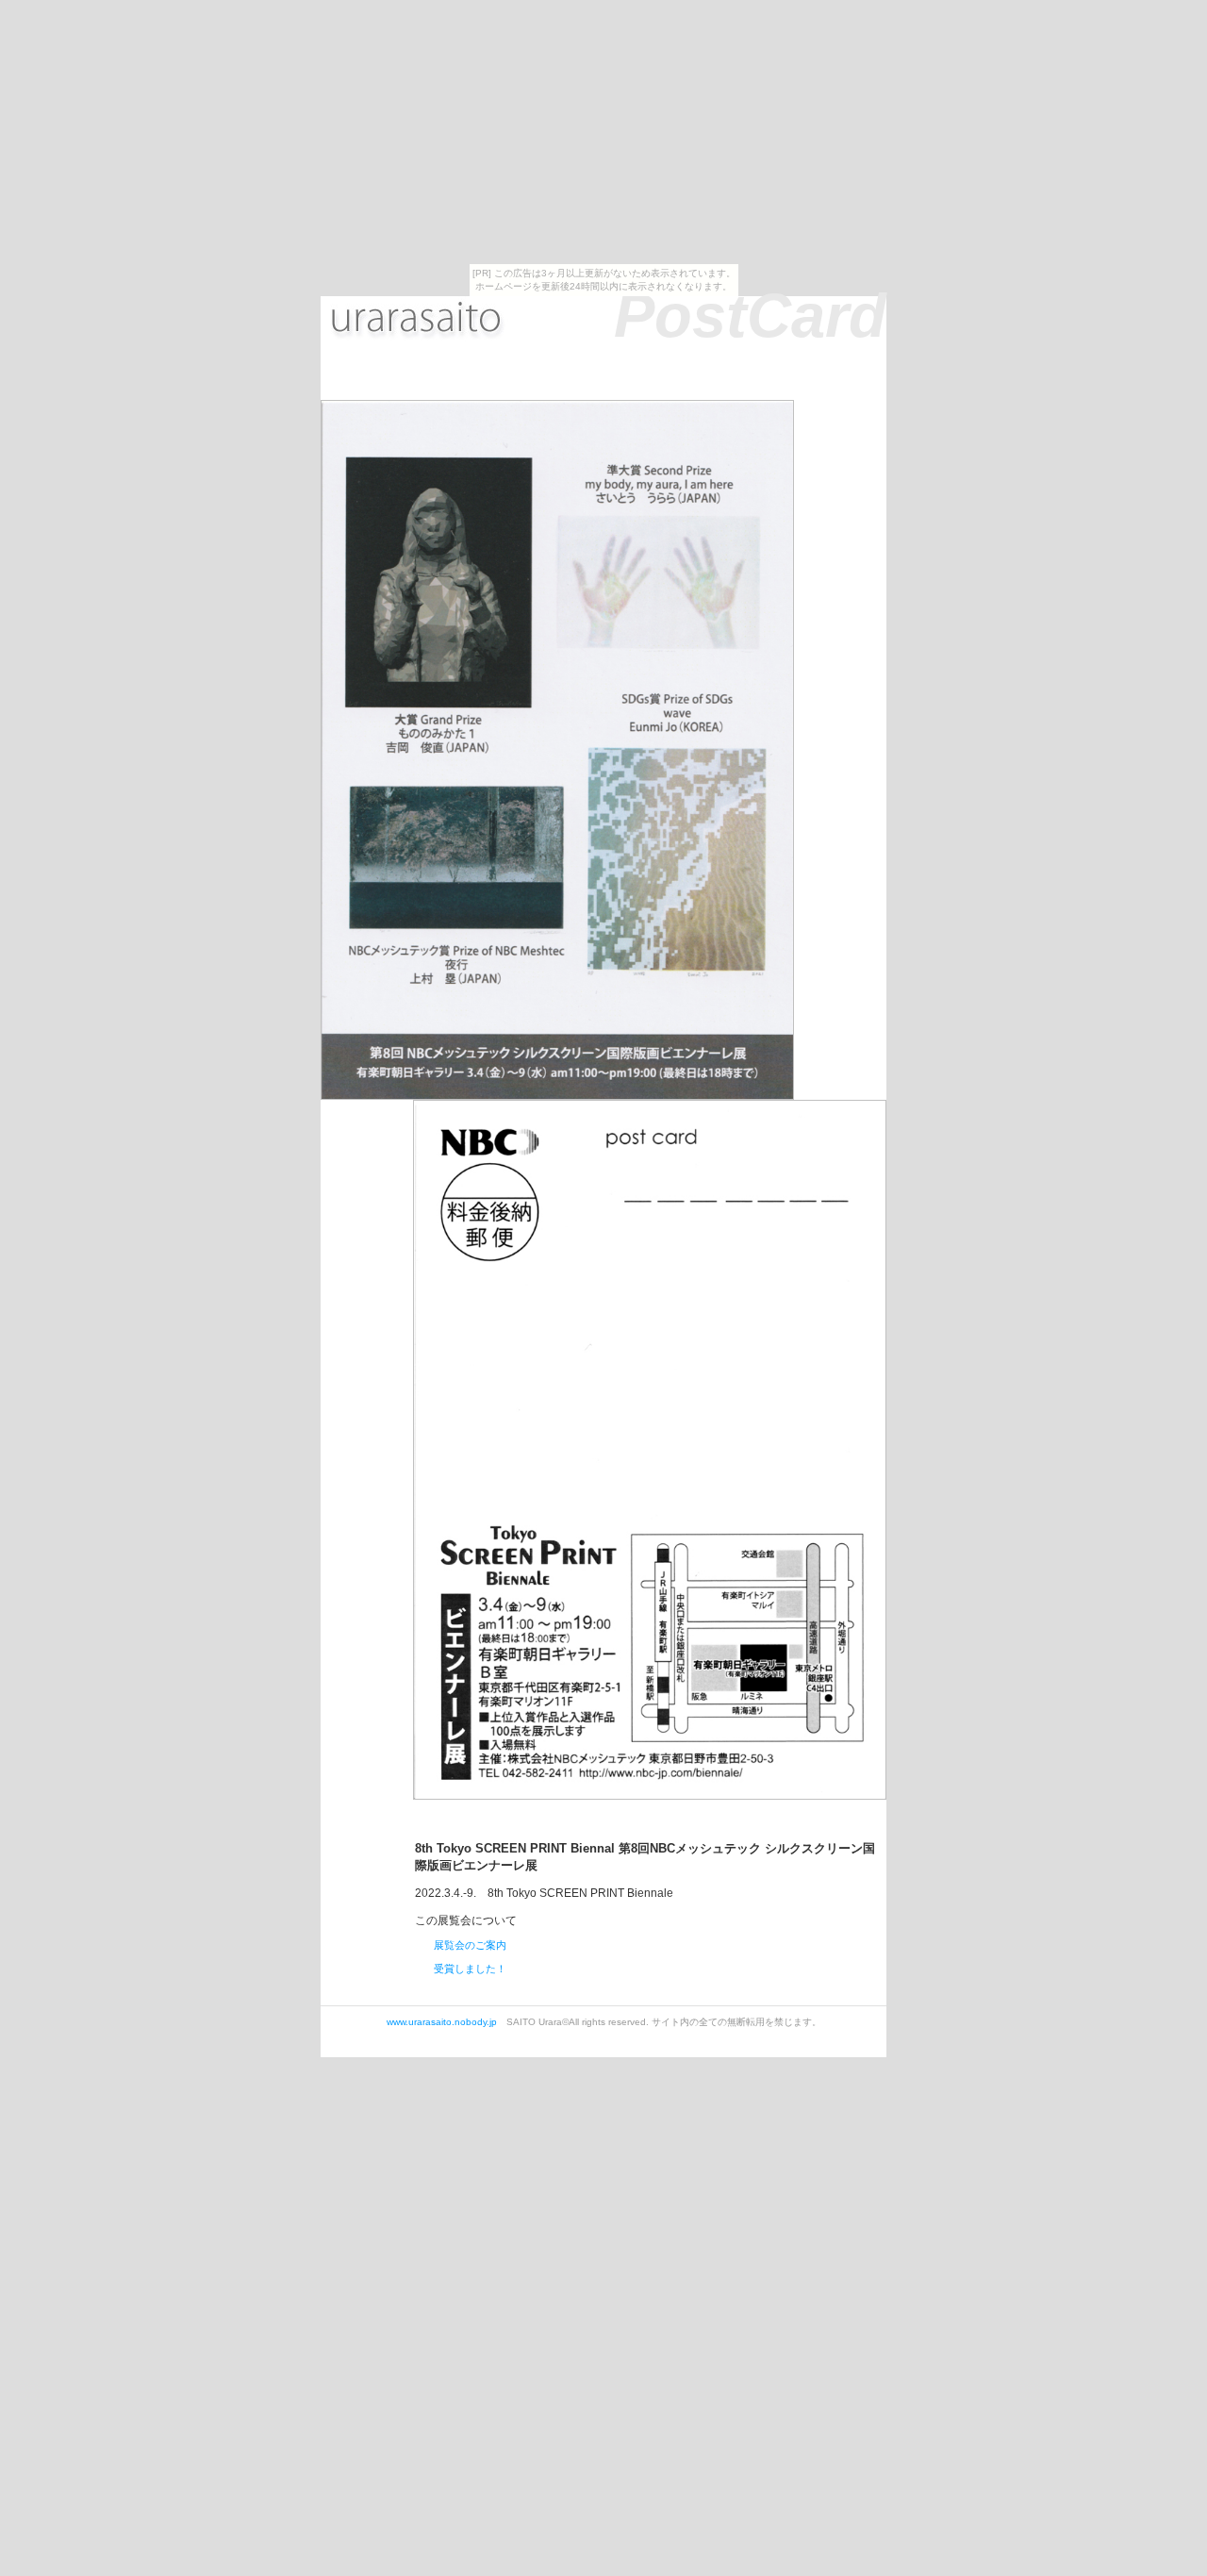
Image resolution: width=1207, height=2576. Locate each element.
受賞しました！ (470, 1969)
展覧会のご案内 (470, 1945)
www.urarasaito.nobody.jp (442, 2022)
